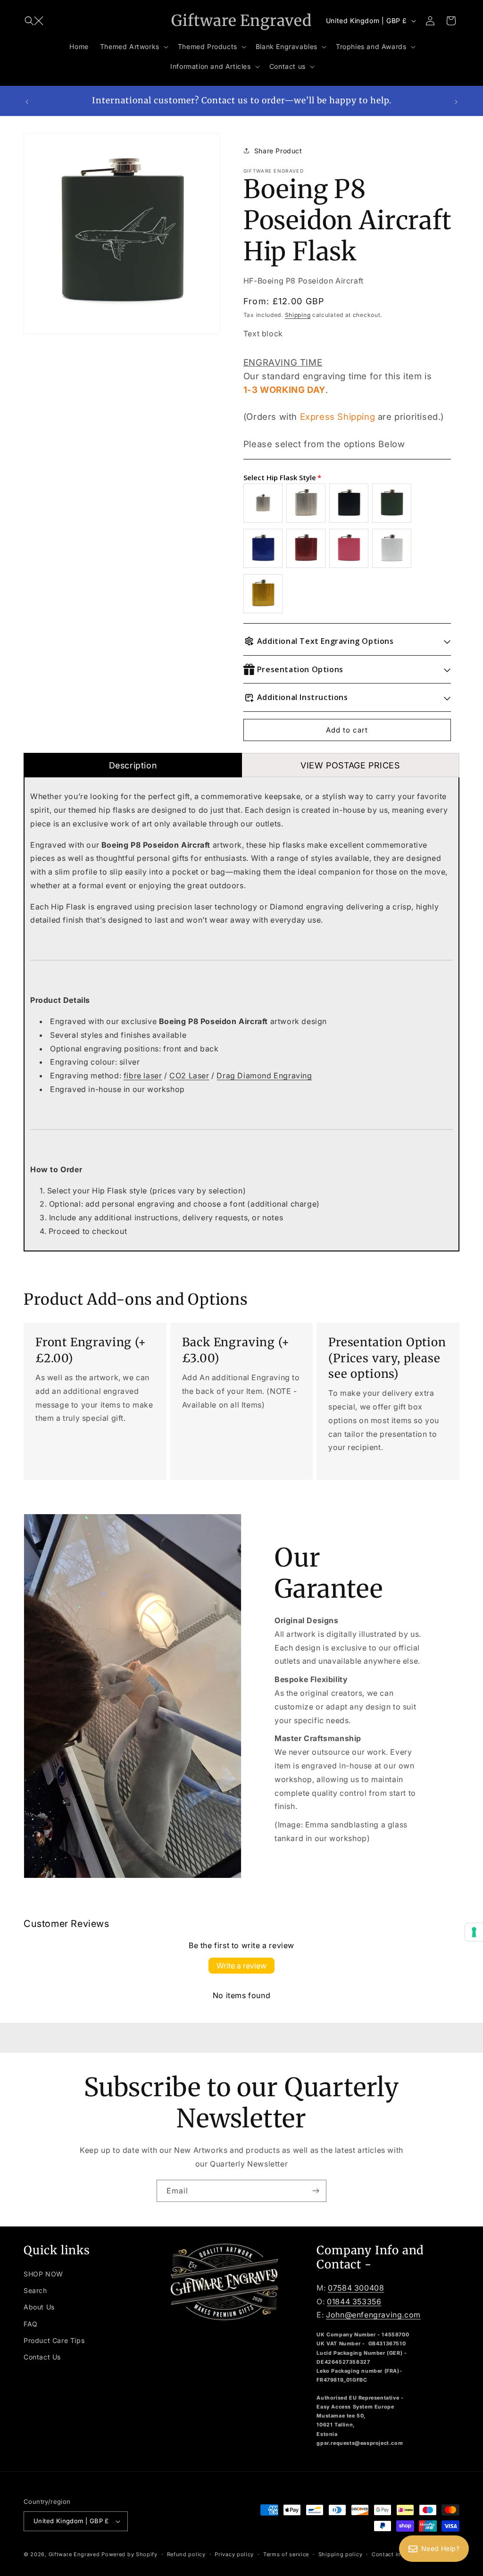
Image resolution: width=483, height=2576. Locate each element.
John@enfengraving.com (373, 2315)
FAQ (31, 2324)
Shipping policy (341, 2554)
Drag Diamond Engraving (264, 1075)
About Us (39, 2307)
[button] (34, 21)
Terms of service (286, 2554)
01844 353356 (354, 2301)
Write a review (241, 1966)
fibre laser (143, 1075)
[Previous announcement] (27, 101)
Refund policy (186, 2554)
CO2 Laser (189, 1075)
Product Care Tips (54, 2340)
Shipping (298, 315)
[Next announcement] (456, 101)
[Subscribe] (316, 2191)
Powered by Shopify (129, 2554)
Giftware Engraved (74, 2554)
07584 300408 (356, 2288)
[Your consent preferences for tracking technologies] (474, 1932)
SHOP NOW (43, 2274)
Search (35, 2290)
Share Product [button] (278, 151)
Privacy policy (234, 2554)
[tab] (133, 765)
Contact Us (42, 2357)
